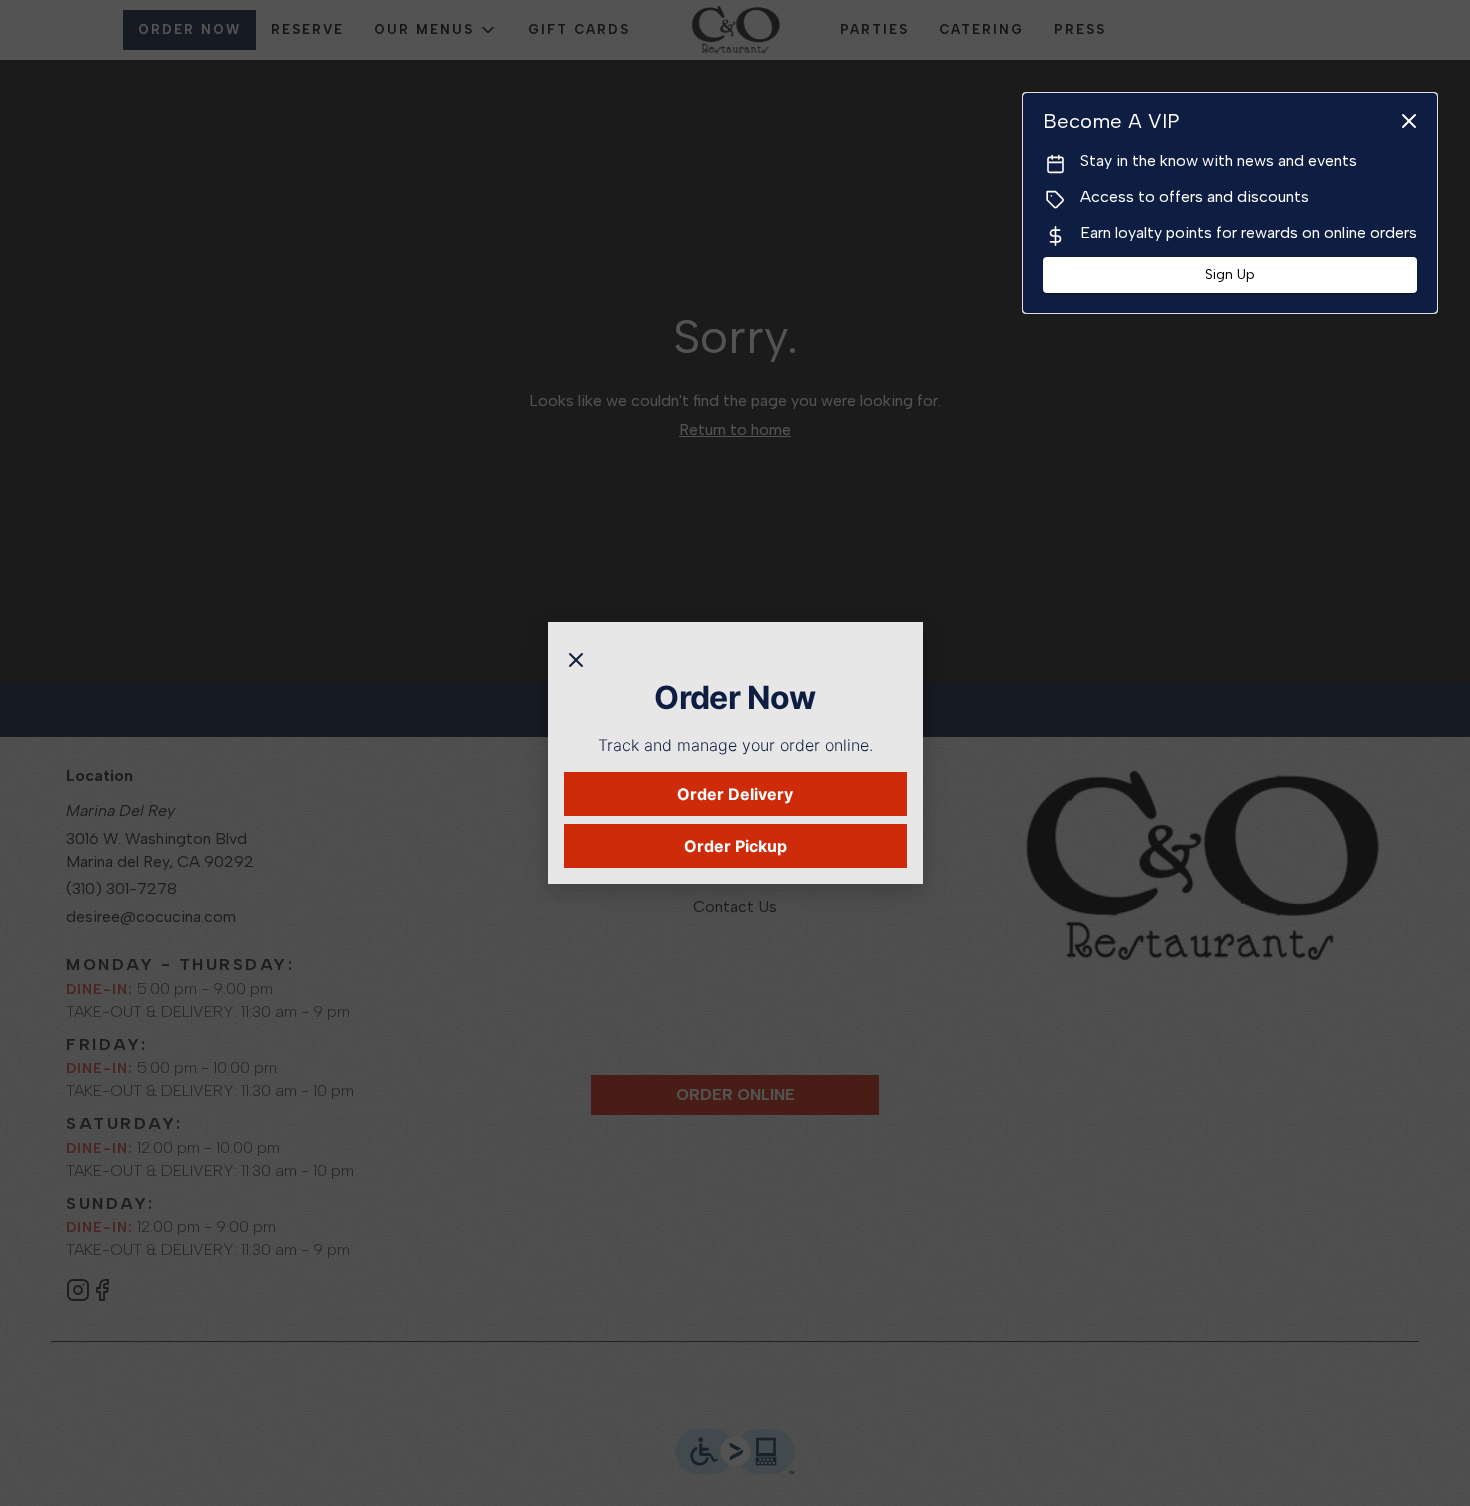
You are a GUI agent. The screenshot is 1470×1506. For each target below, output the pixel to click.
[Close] (576, 658)
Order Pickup (735, 846)
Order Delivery (735, 794)
